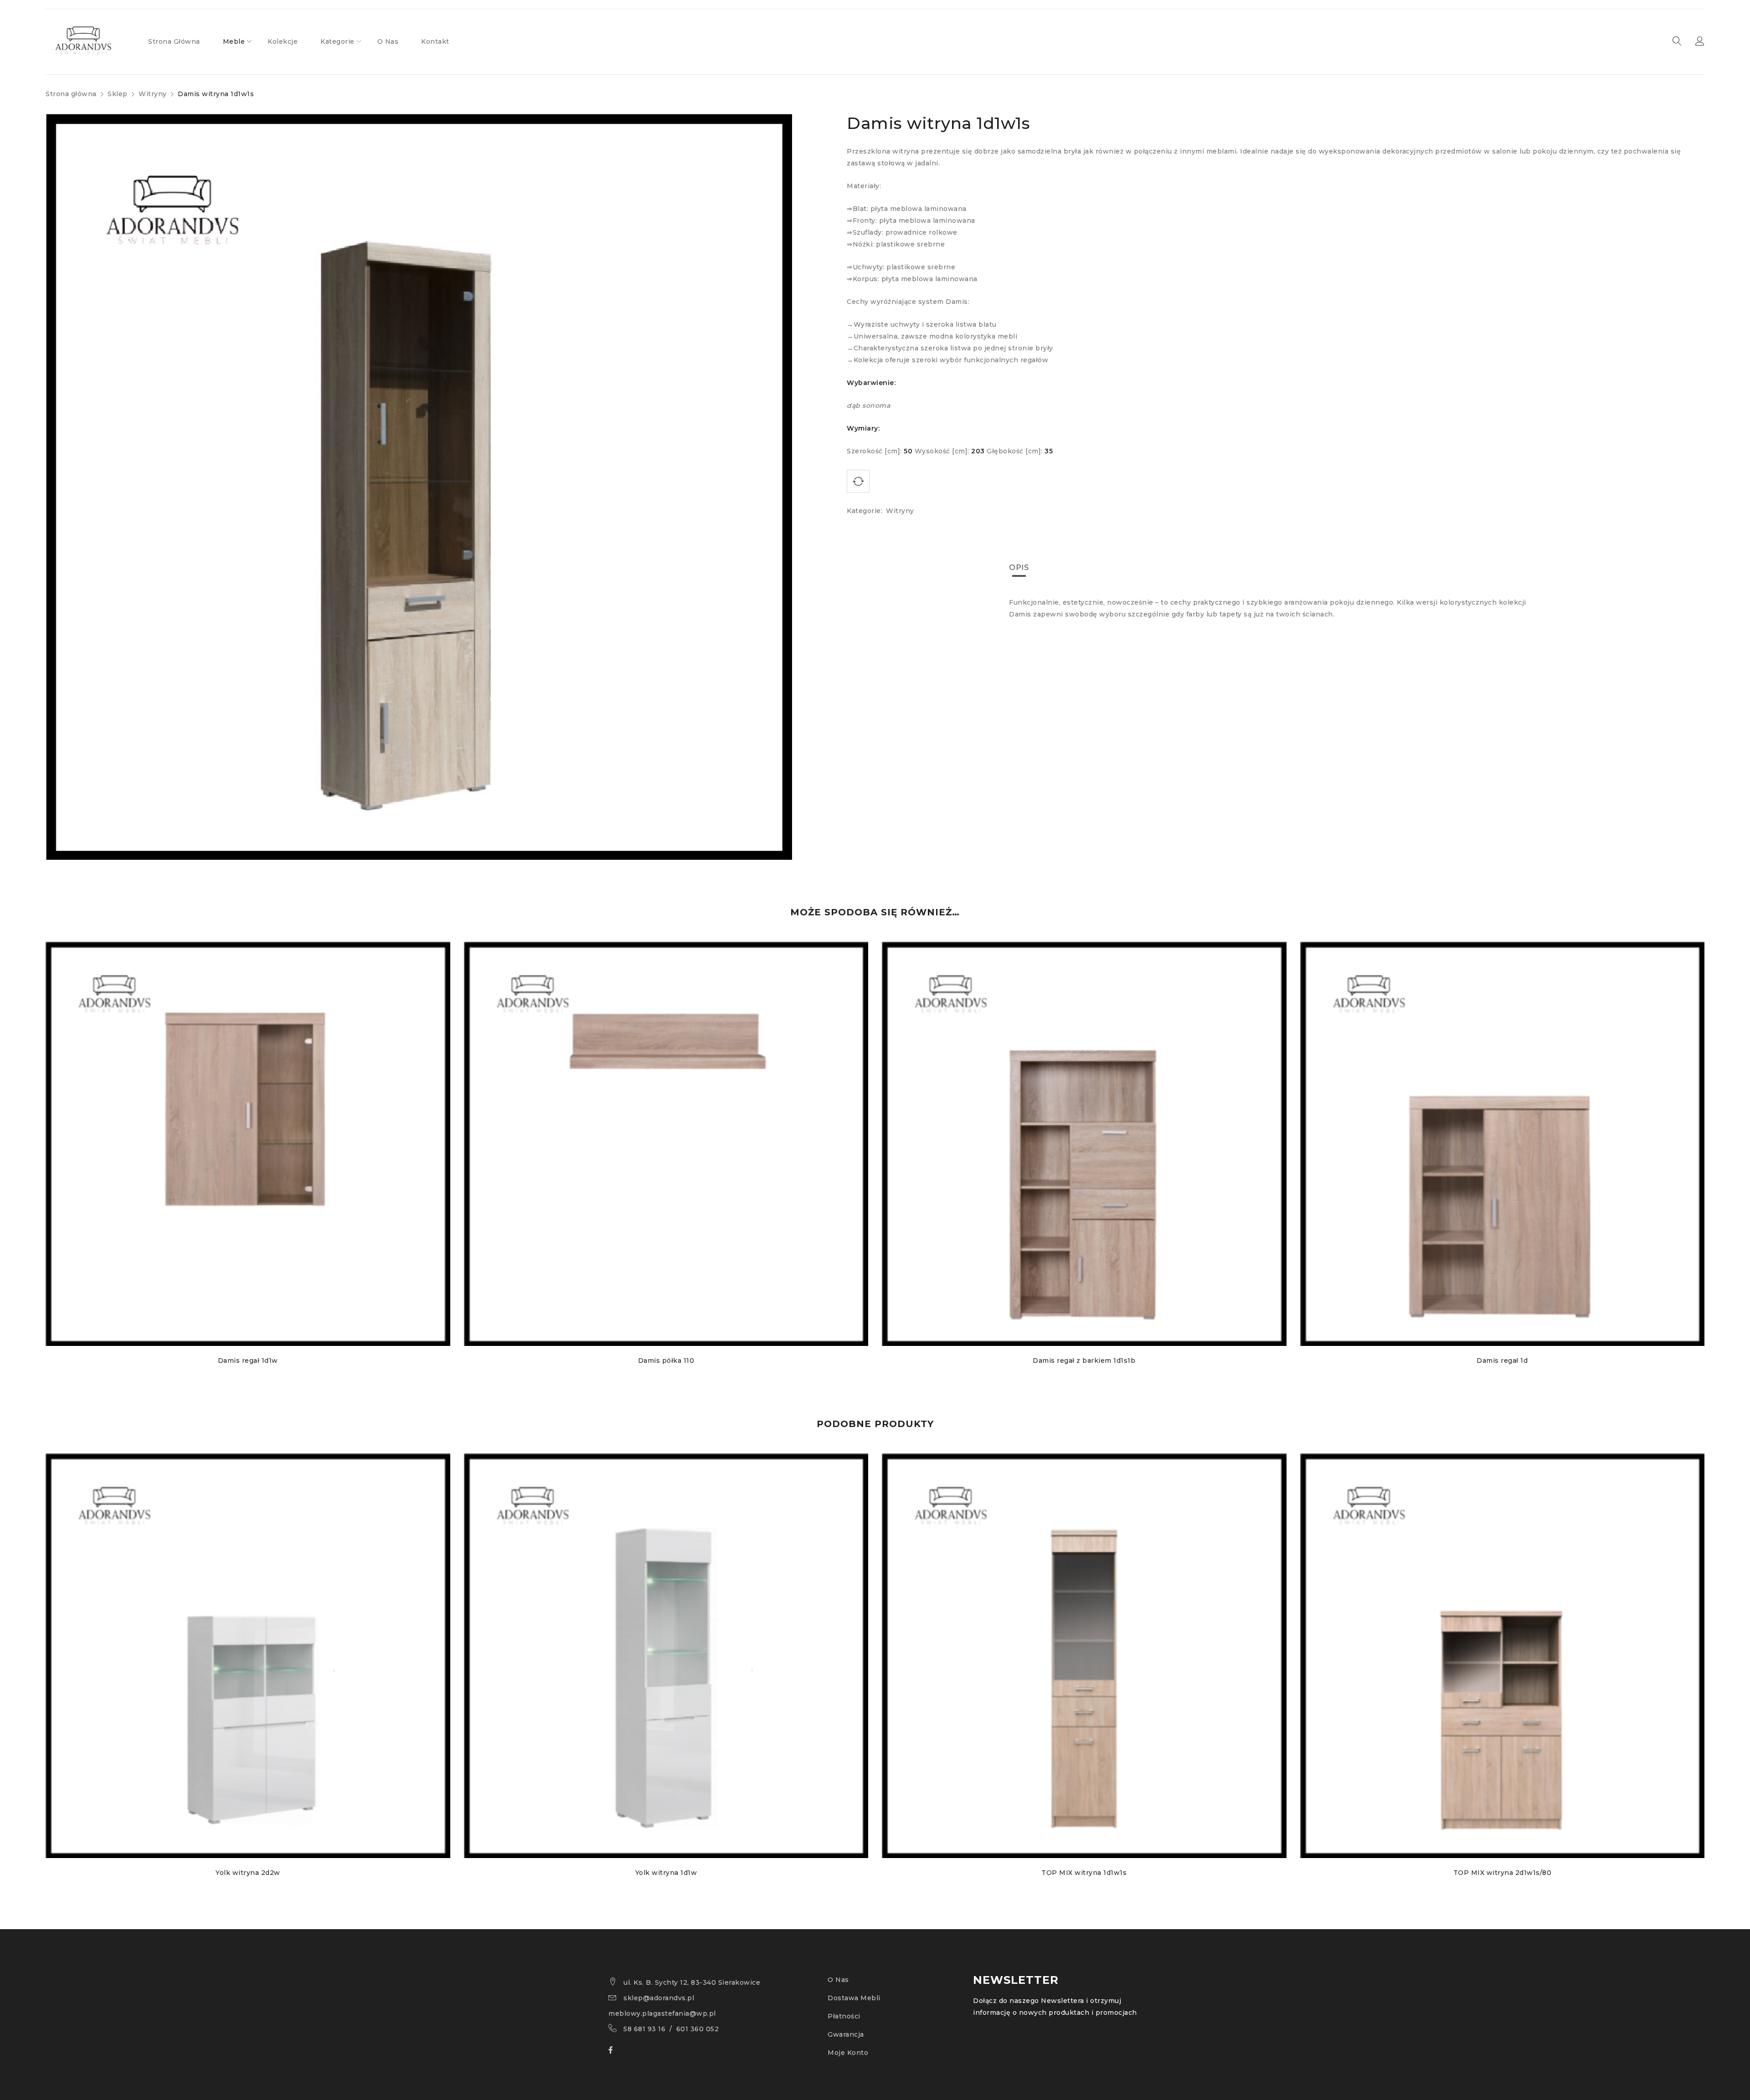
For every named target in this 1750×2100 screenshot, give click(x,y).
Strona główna (71, 94)
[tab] (1019, 568)
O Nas (838, 1980)
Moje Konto (848, 2053)
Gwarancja (846, 2034)
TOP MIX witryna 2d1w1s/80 (1503, 1873)
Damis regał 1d (1502, 1361)
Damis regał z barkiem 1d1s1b (1084, 1361)
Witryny (153, 94)
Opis (1019, 567)
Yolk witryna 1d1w (666, 1873)
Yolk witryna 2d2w (248, 1873)
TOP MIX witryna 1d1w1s (1084, 1873)
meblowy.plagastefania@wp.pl (662, 2013)
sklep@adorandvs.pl (659, 1998)
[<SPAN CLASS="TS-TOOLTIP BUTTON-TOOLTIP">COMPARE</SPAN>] (858, 481)
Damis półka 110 (666, 1361)
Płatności (844, 2016)
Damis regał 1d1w (248, 1361)
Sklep (118, 94)
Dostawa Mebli (854, 1998)
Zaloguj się (1700, 41)
